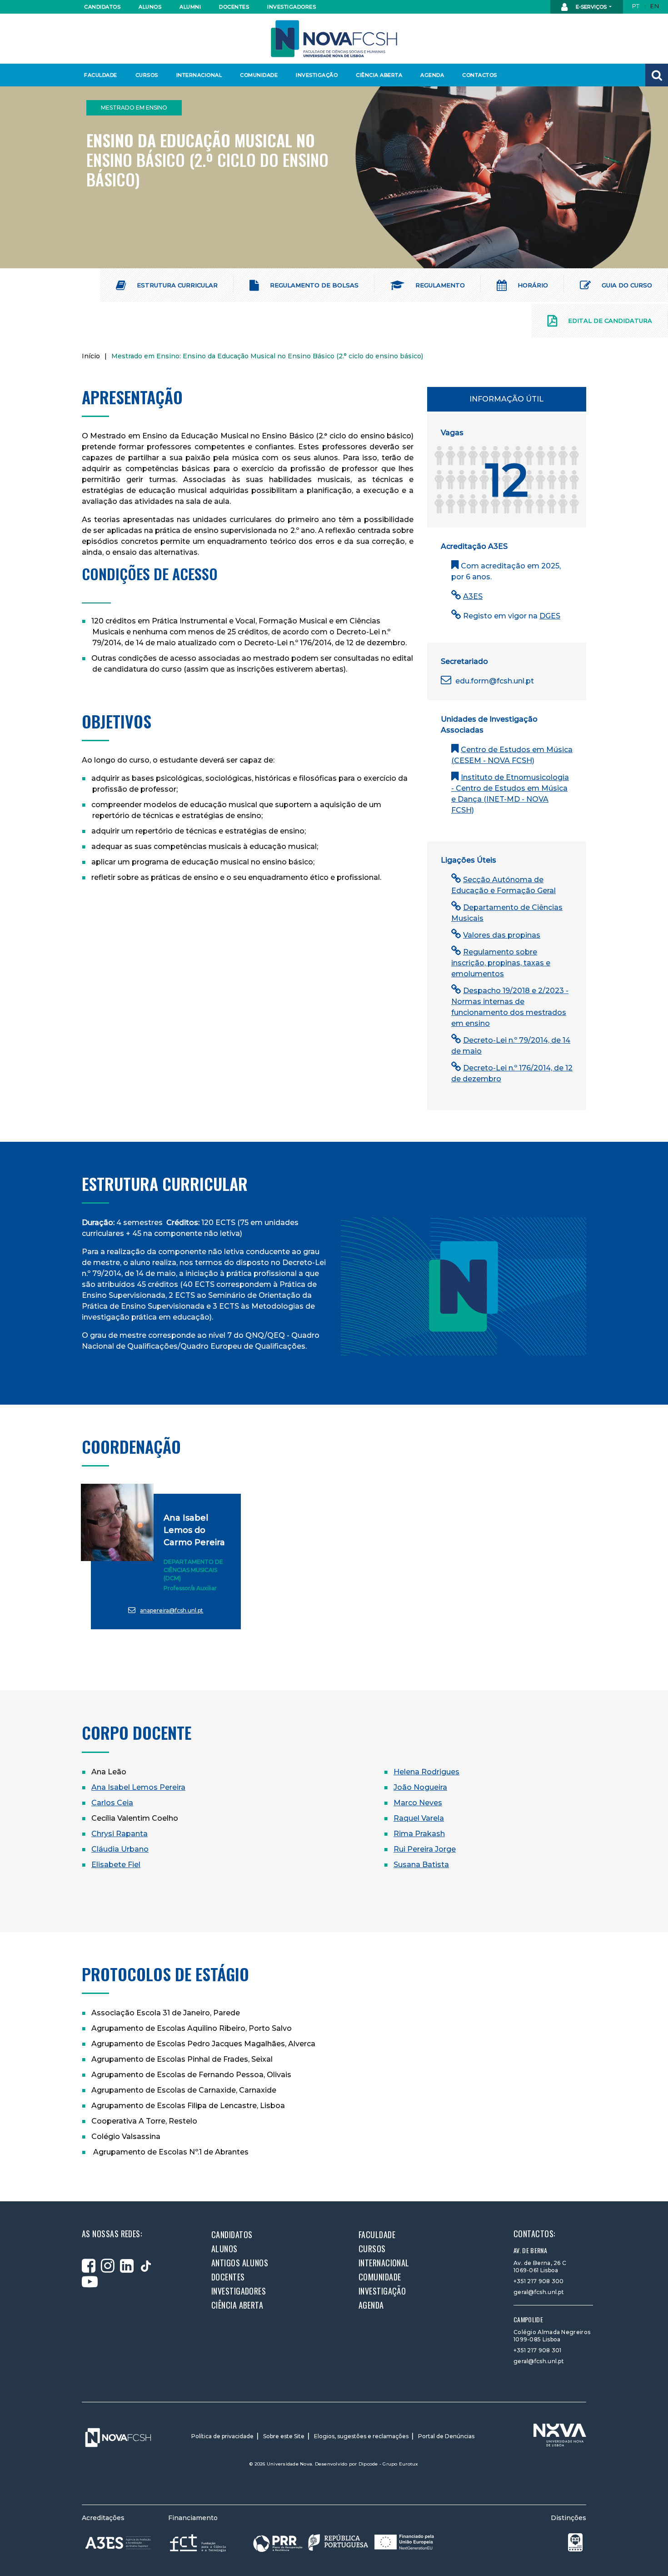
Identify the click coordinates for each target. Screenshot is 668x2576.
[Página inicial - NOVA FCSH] (334, 38)
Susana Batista (421, 1865)
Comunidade (259, 75)
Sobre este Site (284, 2436)
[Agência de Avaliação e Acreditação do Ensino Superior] (118, 2543)
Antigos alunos (240, 2263)
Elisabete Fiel (116, 1865)
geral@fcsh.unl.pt (539, 2292)
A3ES (473, 596)
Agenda (432, 75)
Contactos (480, 75)
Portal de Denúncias (446, 2436)
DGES (550, 616)
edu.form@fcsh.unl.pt (494, 681)
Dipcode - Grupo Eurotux (389, 2464)
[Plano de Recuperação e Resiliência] (344, 2543)
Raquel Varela (419, 1818)
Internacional (199, 75)
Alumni (190, 7)
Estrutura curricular (176, 285)
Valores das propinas (502, 935)
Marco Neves (418, 1803)
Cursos (147, 75)
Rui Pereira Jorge (425, 1849)
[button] (657, 75)
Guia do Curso (626, 285)
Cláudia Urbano (120, 1849)
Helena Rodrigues (426, 1772)
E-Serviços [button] (591, 7)
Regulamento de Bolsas (313, 285)
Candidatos (102, 7)
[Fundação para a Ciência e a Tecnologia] (199, 2543)
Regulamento (439, 285)
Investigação (317, 75)
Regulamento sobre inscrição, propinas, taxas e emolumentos (501, 963)
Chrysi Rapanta (120, 1834)
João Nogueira (420, 1787)
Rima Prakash (419, 1834)
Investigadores (291, 7)
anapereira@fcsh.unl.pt (172, 1610)
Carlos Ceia (112, 1803)
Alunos (150, 7)
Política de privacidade (222, 2436)
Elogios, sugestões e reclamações (361, 2436)
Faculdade (101, 75)
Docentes (234, 7)
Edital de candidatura (609, 321)
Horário (532, 285)
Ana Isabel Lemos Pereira (138, 1787)
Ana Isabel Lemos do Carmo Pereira (194, 1530)
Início (91, 356)
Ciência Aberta (379, 75)
